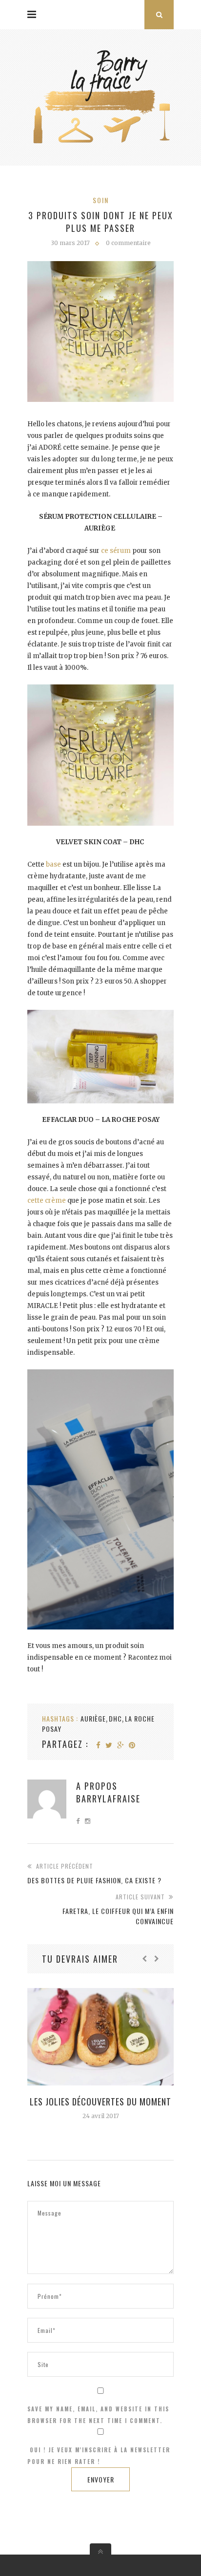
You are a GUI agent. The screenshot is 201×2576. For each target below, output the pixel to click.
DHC (115, 1718)
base (53, 864)
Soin (101, 200)
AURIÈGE (93, 1718)
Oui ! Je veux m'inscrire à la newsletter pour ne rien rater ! (99, 2456)
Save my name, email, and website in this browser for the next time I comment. (98, 2415)
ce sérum (117, 551)
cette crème (47, 1201)
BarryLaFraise (108, 1799)
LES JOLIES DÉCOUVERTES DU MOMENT (100, 2102)
